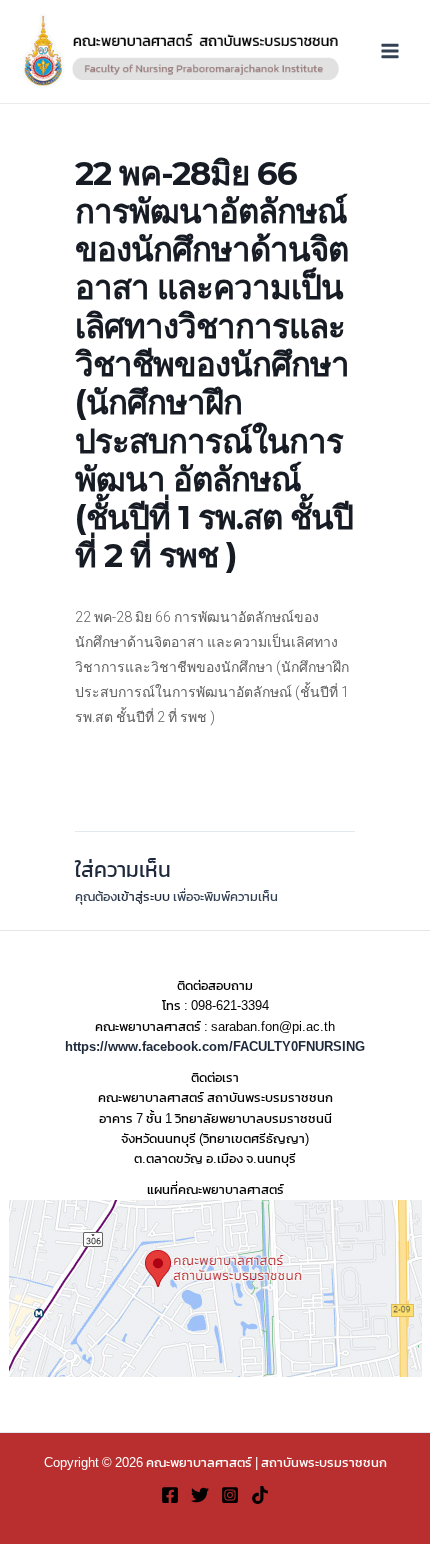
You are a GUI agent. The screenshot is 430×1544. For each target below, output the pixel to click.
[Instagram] (230, 1495)
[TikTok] (260, 1495)
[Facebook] (170, 1495)
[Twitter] (200, 1495)
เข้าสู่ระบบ (143, 896)
